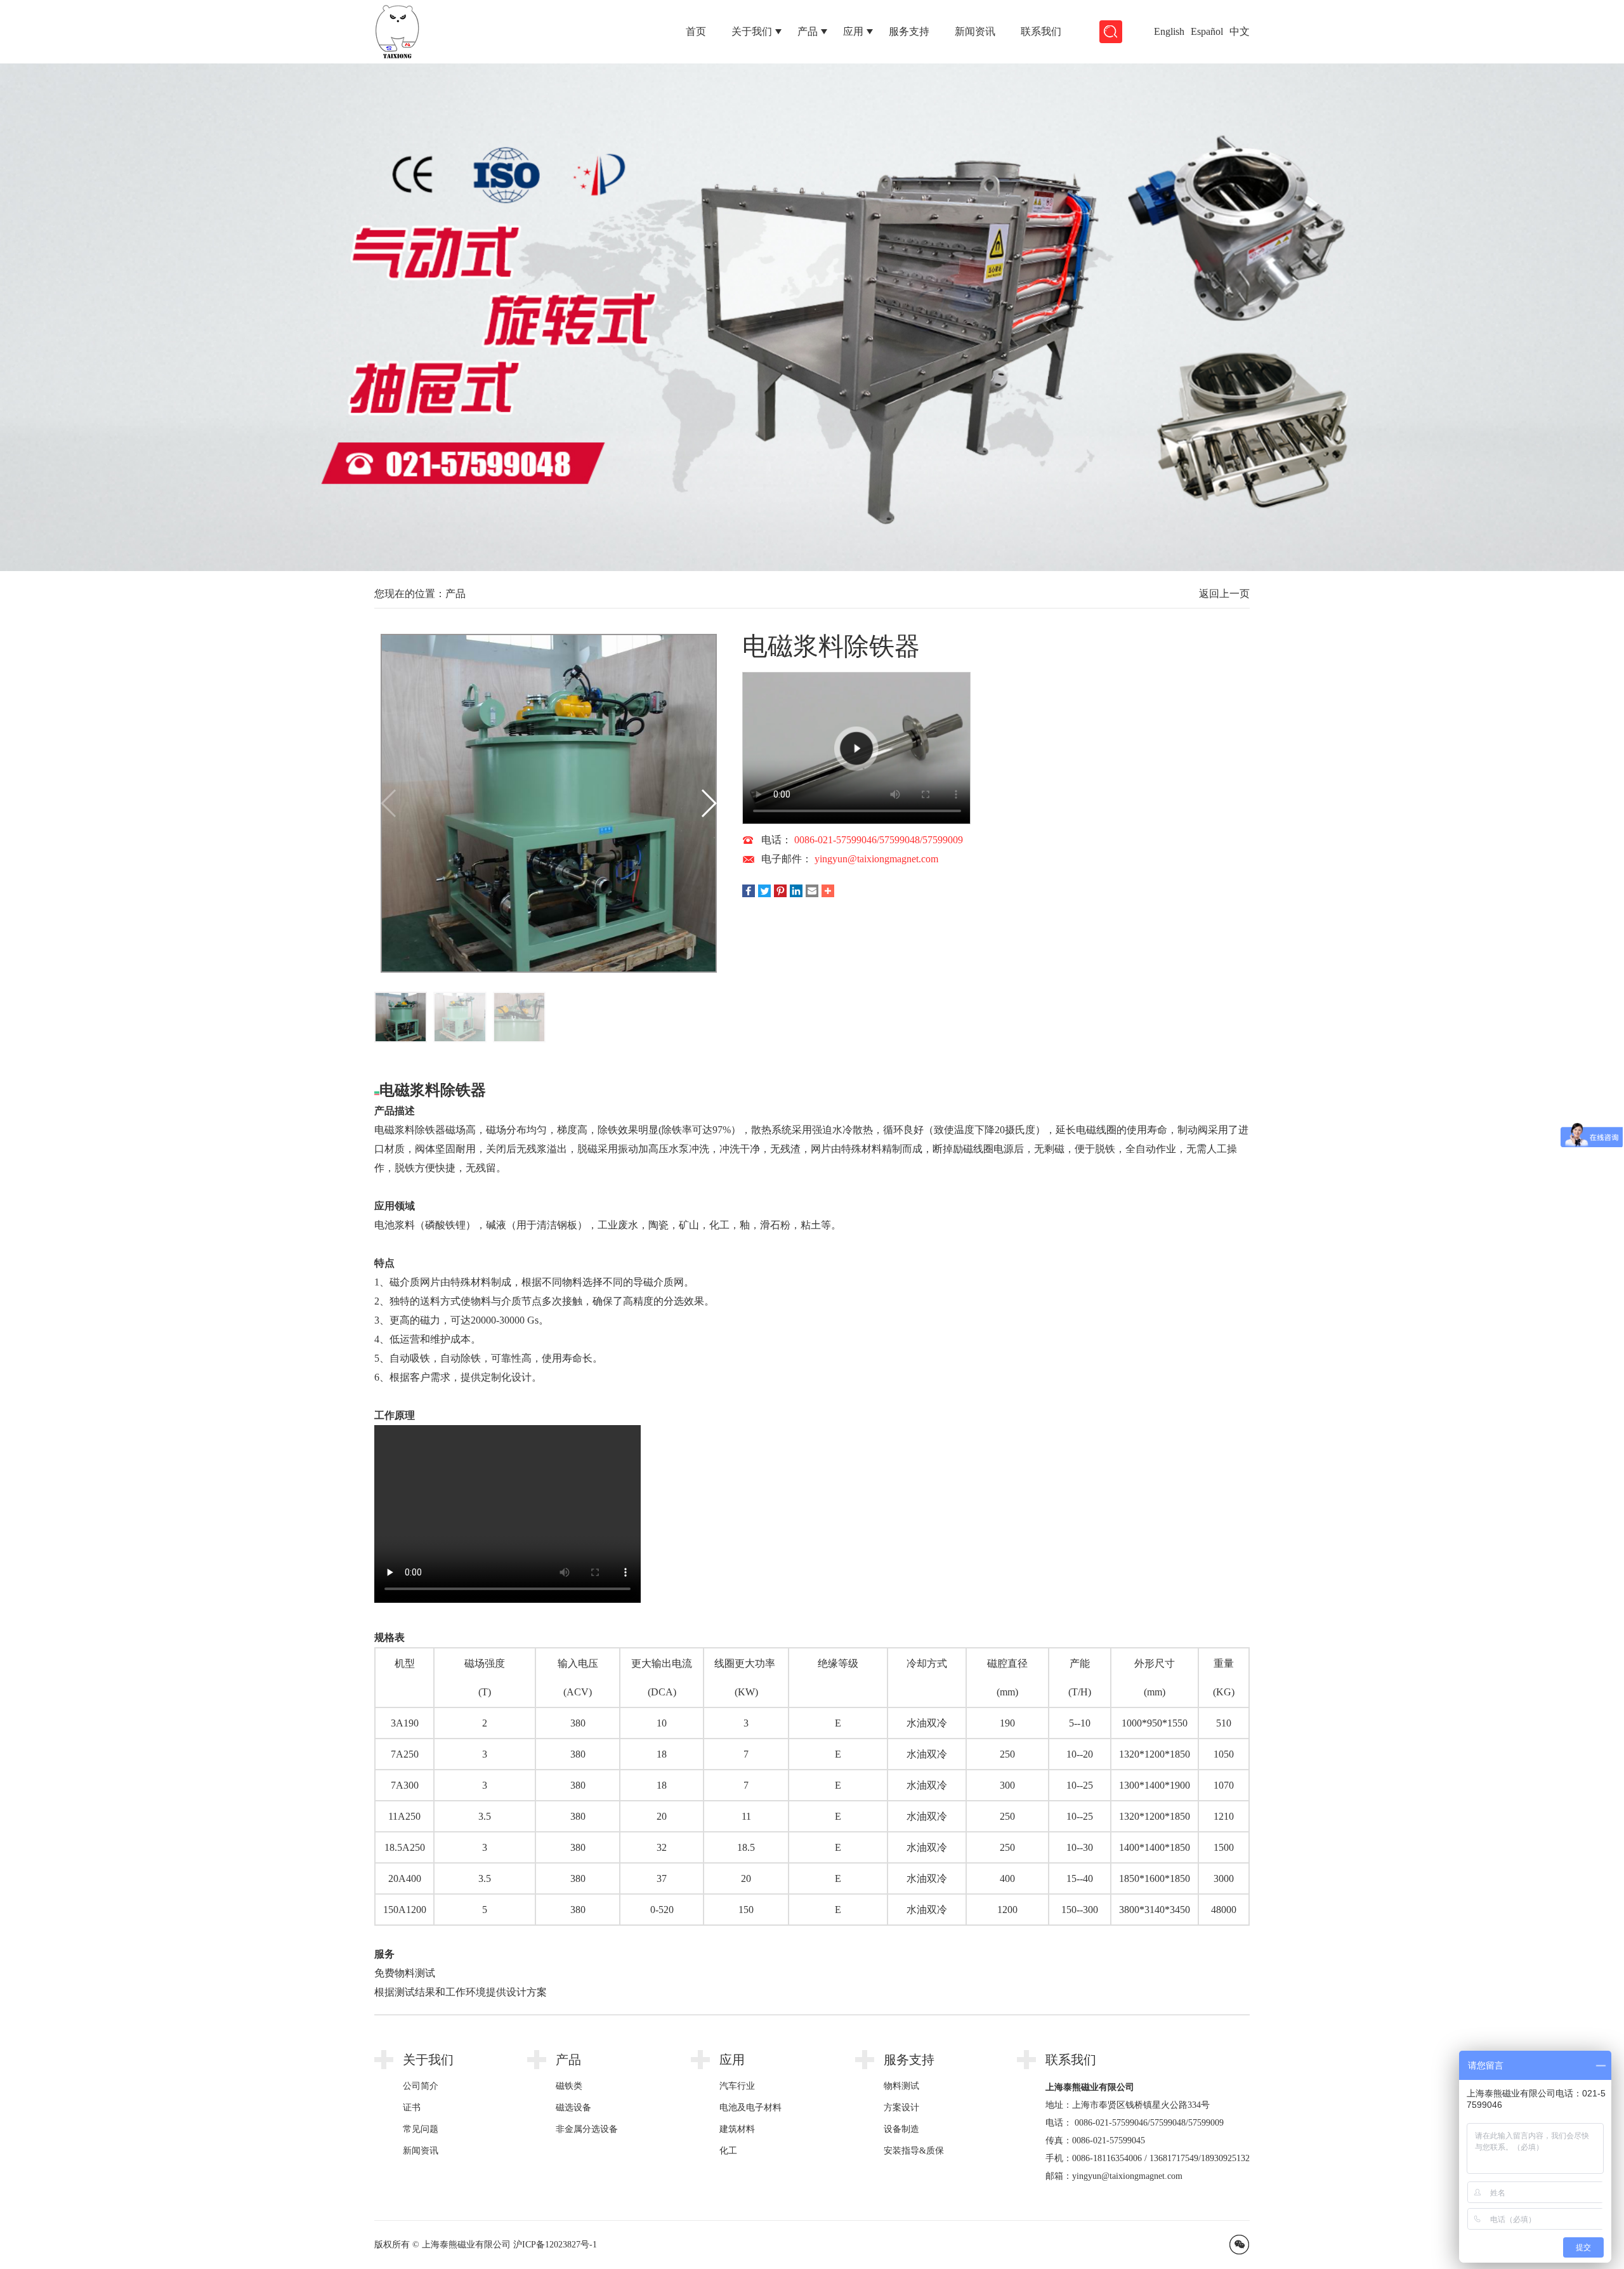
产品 (808, 31)
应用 (853, 31)
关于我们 (752, 31)
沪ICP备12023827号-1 (555, 2245)
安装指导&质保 (914, 2151)
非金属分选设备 (587, 2129)
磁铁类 (569, 2086)
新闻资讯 (975, 31)
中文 (1240, 31)
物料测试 (901, 2086)
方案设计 (901, 2108)
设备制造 (901, 2129)
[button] (1504, 320)
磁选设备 (573, 2108)
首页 (696, 31)
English (1169, 31)
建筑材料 (737, 2129)
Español (1207, 31)
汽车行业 (737, 2086)
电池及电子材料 (750, 2108)
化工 (728, 2151)
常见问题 (421, 2129)
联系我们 (1041, 31)
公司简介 (421, 2086)
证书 (412, 2108)
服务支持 (909, 31)
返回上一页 (1224, 594)
